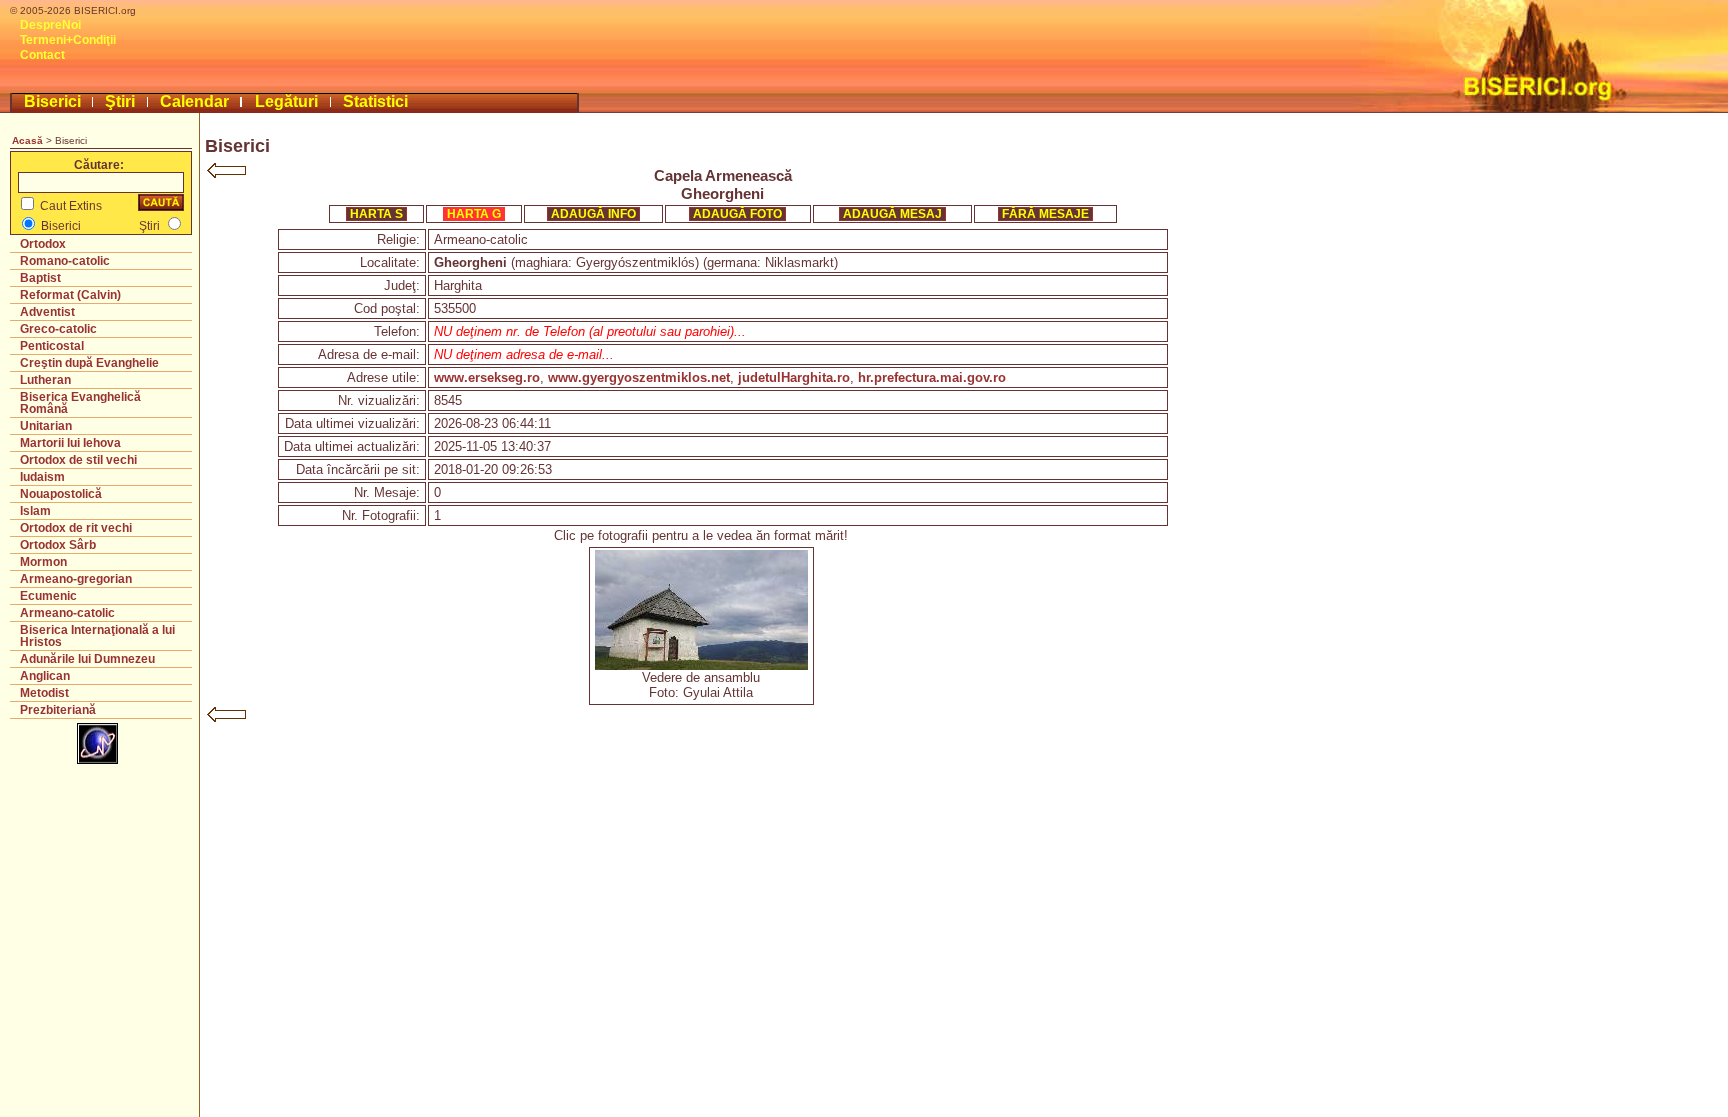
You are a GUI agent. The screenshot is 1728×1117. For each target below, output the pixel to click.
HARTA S (376, 214)
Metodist (44, 693)
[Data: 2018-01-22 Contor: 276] (701, 665)
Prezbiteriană (58, 710)
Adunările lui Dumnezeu (87, 659)
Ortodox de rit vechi (76, 528)
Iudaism (42, 477)
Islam (35, 511)
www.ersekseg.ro (487, 377)
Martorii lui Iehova (70, 443)
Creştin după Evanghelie (89, 363)
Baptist (40, 278)
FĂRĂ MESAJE (1045, 214)
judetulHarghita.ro (794, 377)
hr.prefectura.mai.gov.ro (932, 377)
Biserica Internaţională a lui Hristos (97, 636)
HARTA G (474, 214)
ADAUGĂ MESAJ (892, 214)
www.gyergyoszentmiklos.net (639, 377)
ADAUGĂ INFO (593, 214)
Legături (286, 101)
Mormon (43, 562)
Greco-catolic (58, 329)
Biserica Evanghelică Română (80, 403)
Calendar (194, 101)
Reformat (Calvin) (70, 295)
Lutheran (45, 380)
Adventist (47, 312)
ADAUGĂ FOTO (737, 214)
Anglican (45, 676)
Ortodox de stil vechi (78, 460)
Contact (42, 55)
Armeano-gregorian (76, 579)
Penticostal (52, 346)
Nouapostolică (61, 494)
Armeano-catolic (67, 613)
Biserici (52, 101)
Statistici (375, 101)
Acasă (27, 140)
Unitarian (46, 426)
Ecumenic (48, 596)
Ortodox (43, 244)
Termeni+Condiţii (68, 40)
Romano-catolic (65, 261)
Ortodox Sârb (58, 545)
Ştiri (120, 101)
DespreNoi (50, 25)
